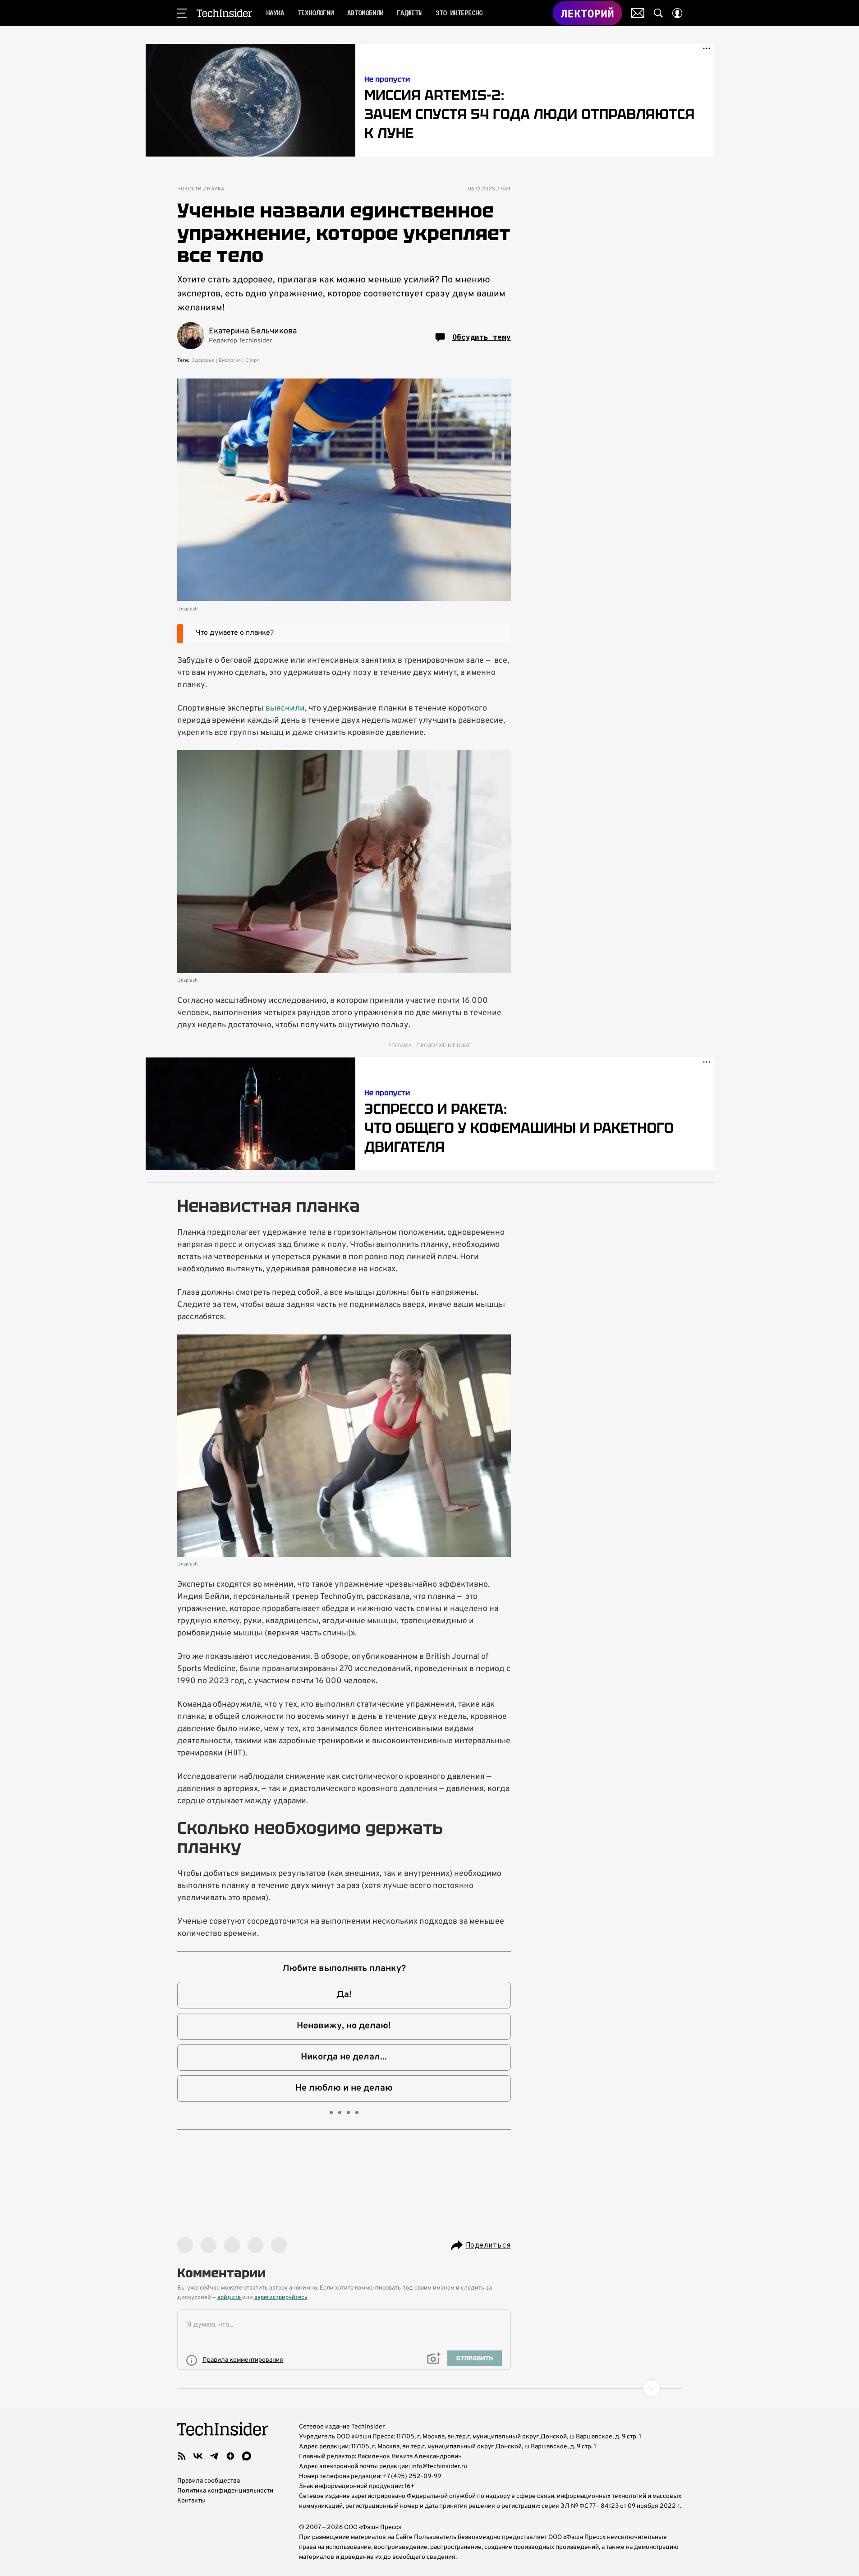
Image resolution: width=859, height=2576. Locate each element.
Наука (216, 189)
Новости (190, 189)
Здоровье (203, 360)
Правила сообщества (209, 2481)
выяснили (285, 709)
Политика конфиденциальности (225, 2491)
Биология (230, 360)
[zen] (230, 2456)
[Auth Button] (677, 13)
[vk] (198, 2456)
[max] (247, 2456)
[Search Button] (658, 13)
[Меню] (182, 13)
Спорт (252, 360)
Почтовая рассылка (638, 13)
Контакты (191, 2501)
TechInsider (224, 13)
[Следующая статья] (430, 2388)
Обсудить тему (482, 337)
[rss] (182, 2456)
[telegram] (214, 2456)
